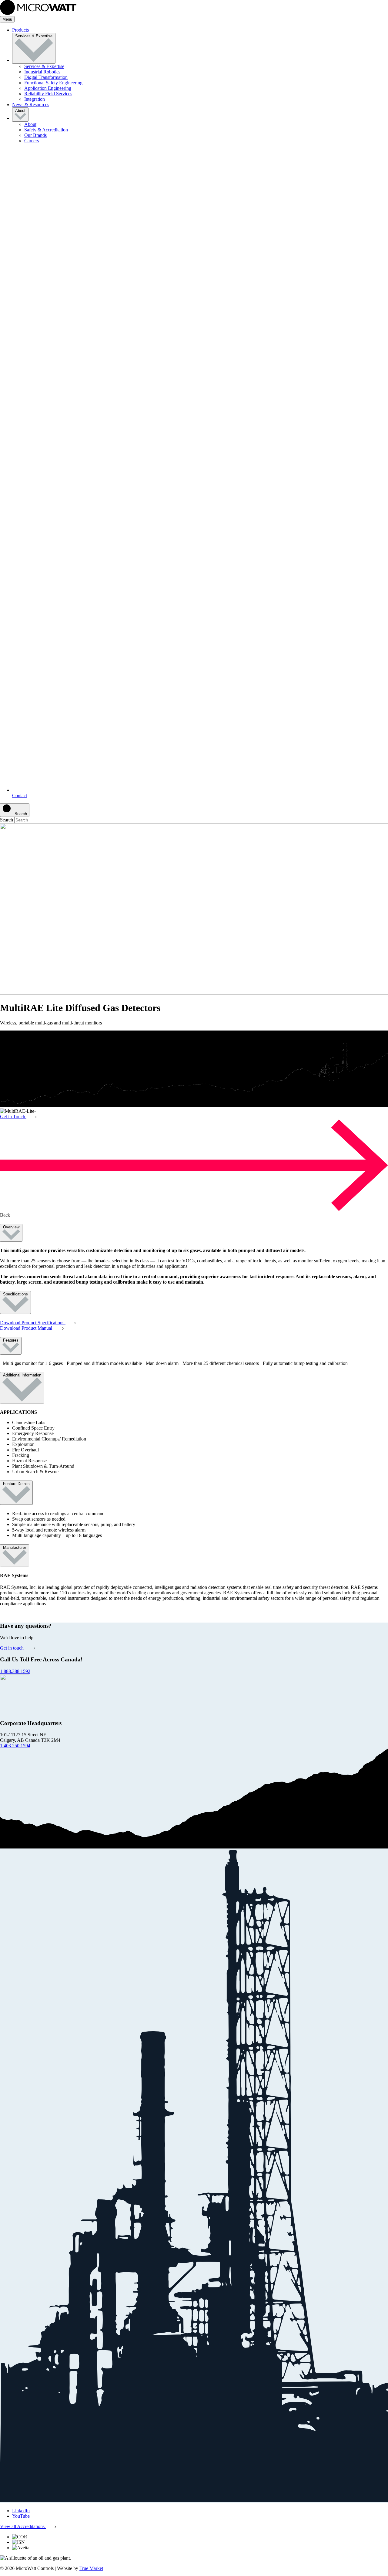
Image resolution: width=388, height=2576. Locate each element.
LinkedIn (21, 2511)
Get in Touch (13, 1117)
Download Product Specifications (33, 1323)
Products (20, 30)
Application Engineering (48, 88)
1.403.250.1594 (15, 1746)
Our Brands (35, 135)
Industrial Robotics (42, 72)
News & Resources (31, 105)
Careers (32, 141)
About (20, 111)
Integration (35, 99)
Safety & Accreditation (46, 130)
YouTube (21, 2516)
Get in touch (12, 1648)
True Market (91, 2568)
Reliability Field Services (48, 94)
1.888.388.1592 (15, 1671)
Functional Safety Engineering (53, 83)
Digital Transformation (46, 77)
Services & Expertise (34, 36)
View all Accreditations (23, 2526)
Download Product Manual (27, 1328)
